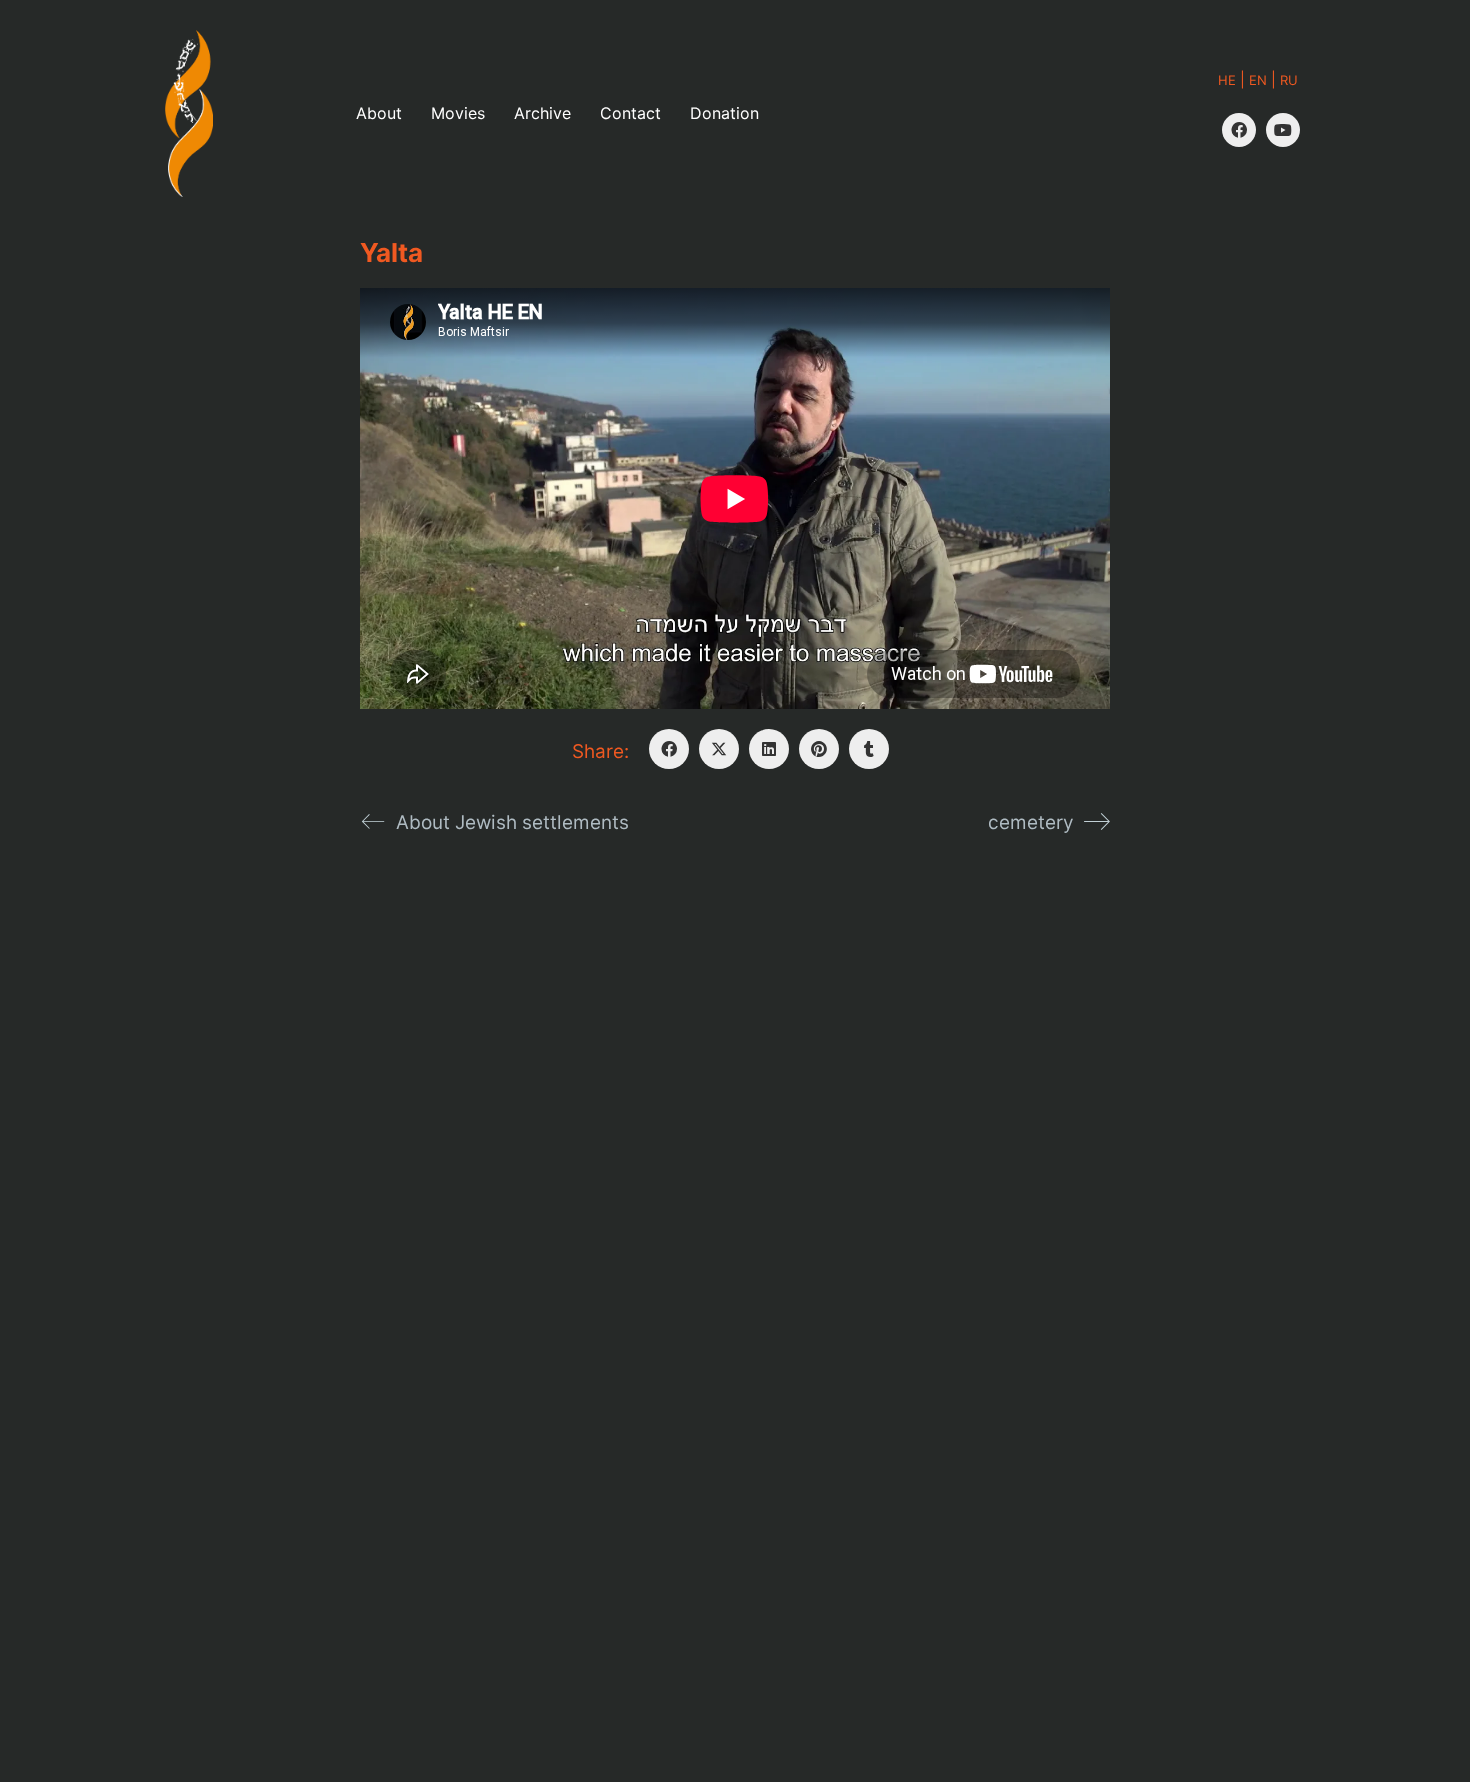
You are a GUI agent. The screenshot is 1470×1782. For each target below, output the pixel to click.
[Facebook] (1239, 130)
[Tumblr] (869, 749)
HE (1227, 80)
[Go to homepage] (189, 113)
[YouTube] (1283, 130)
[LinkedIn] (769, 749)
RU (1289, 80)
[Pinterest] (819, 749)
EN (1258, 80)
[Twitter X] (719, 749)
